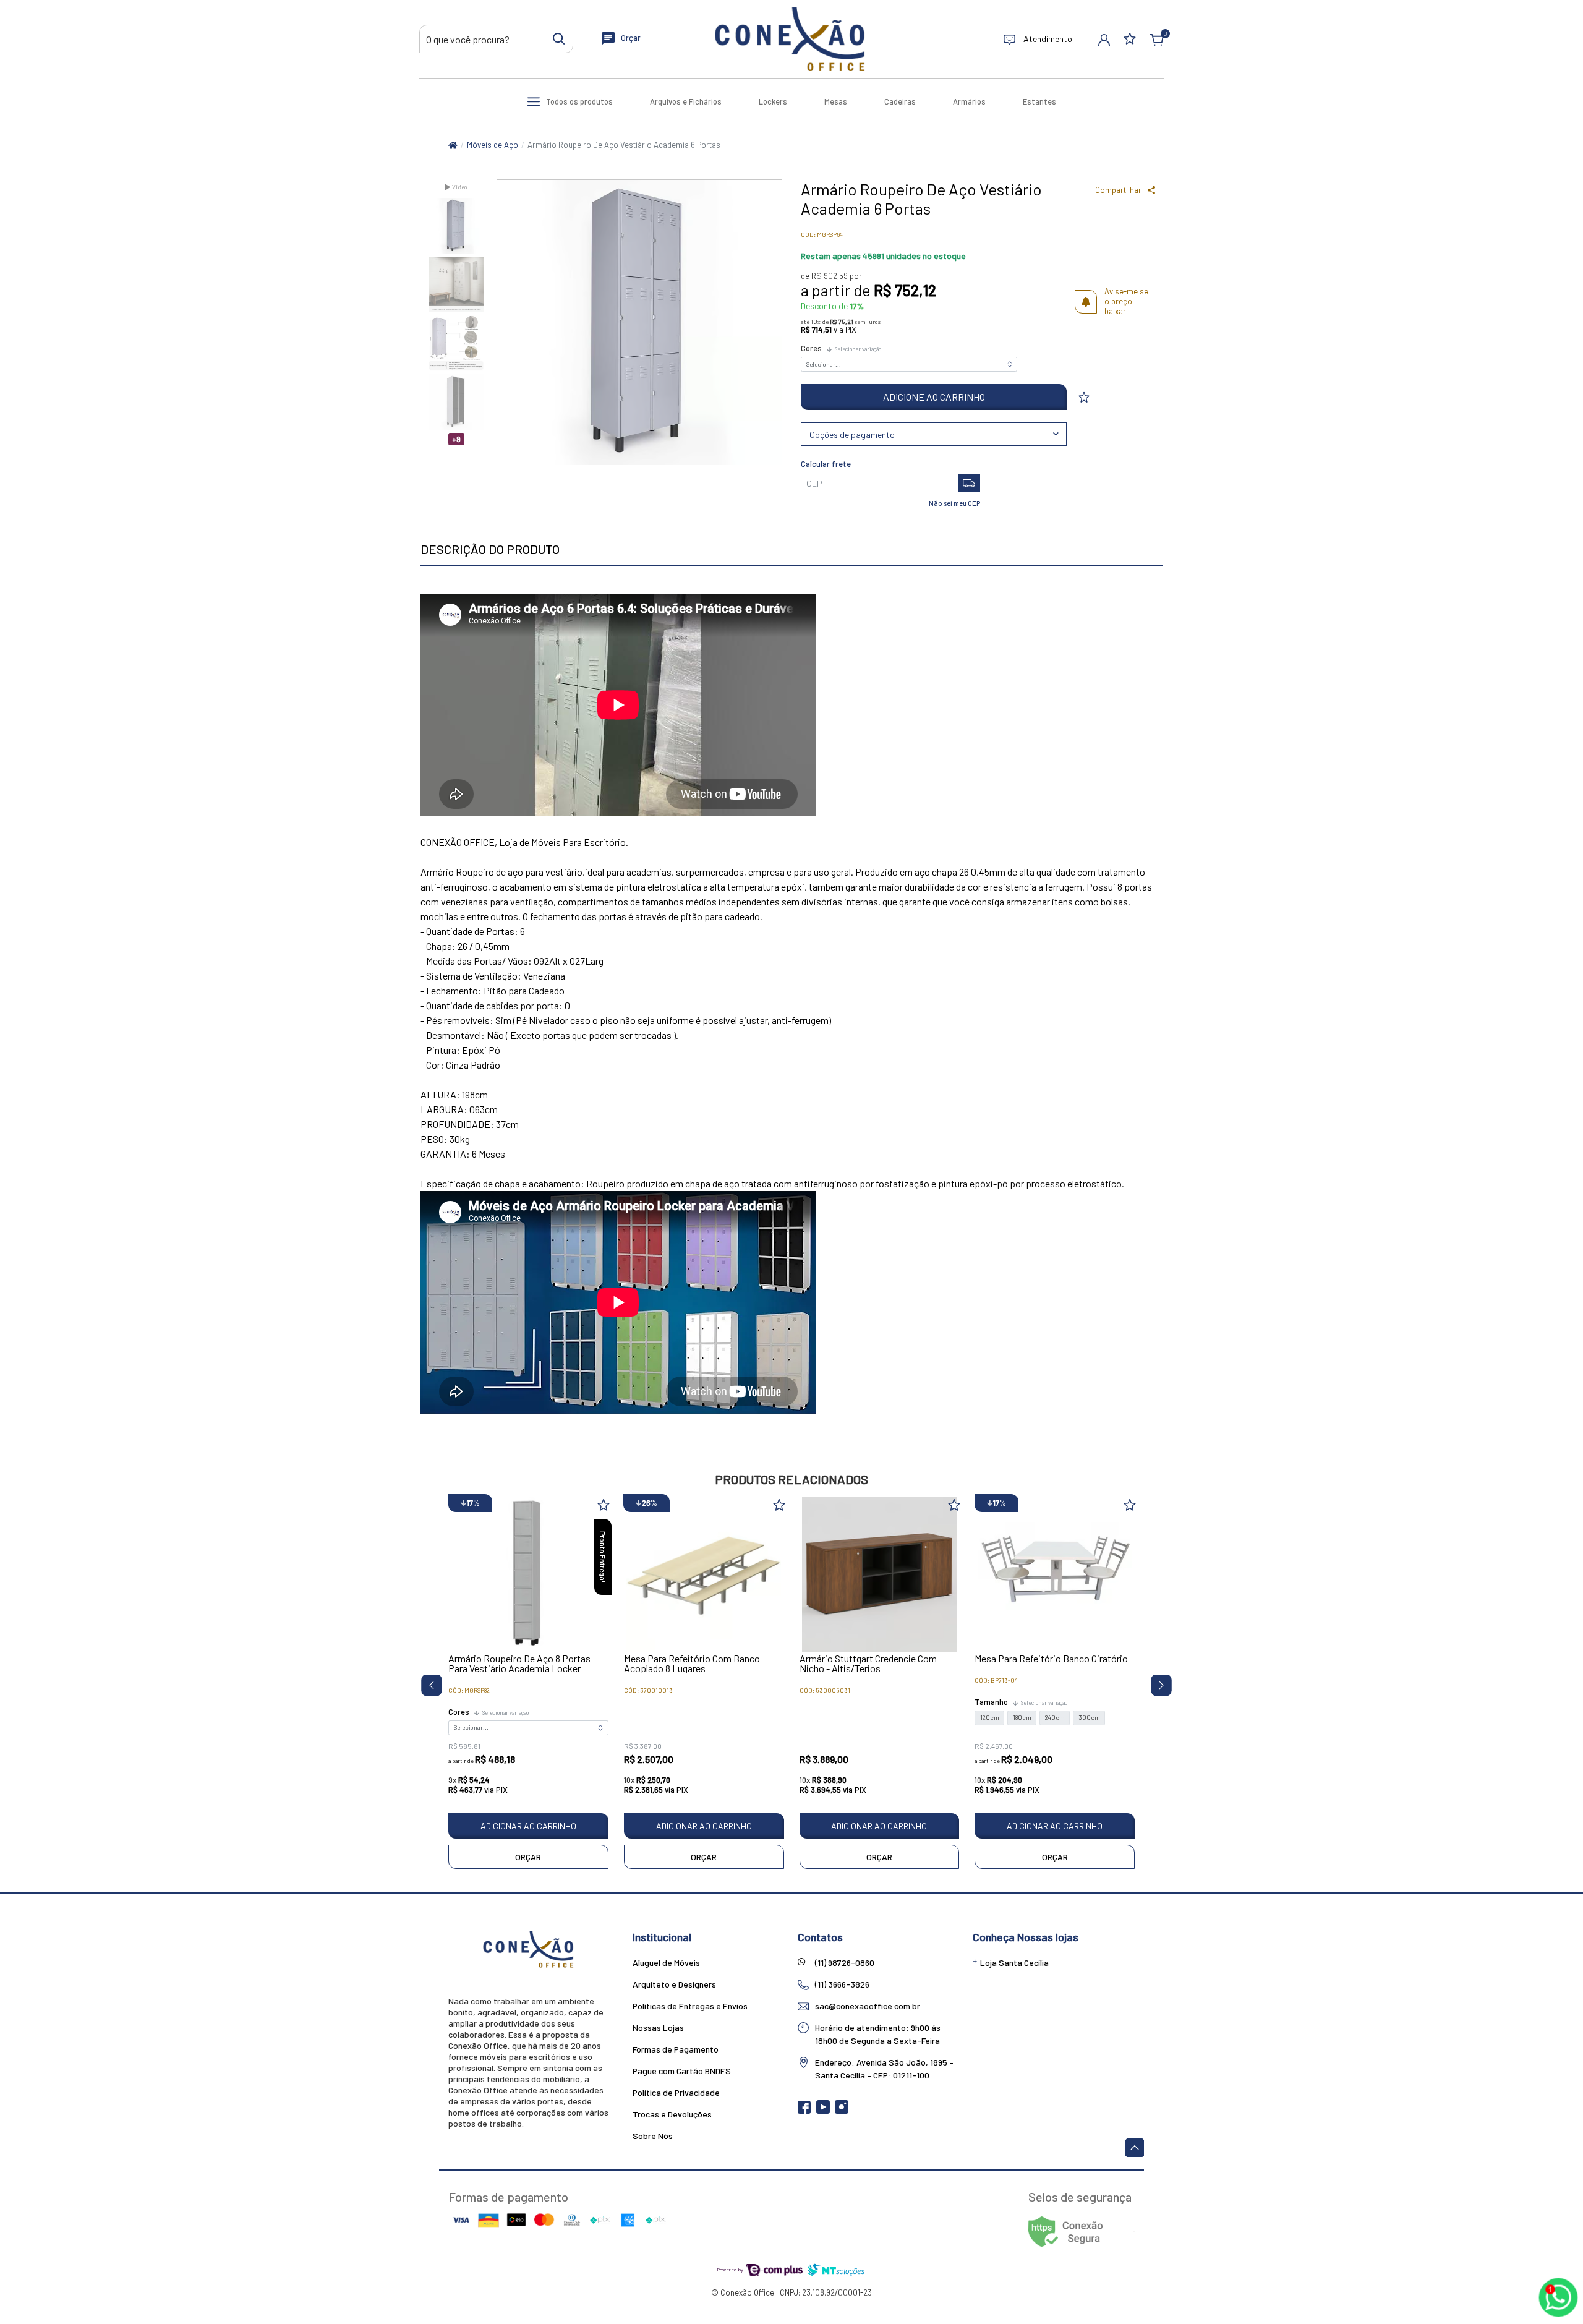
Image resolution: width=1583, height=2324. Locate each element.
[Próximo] (1157, 1683)
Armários (969, 101)
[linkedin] (860, 2111)
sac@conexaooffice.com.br (868, 2006)
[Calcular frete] (969, 483)
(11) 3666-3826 (842, 1984)
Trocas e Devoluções (672, 2114)
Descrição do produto (490, 549)
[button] (1104, 39)
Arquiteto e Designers (674, 1984)
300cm (1089, 1718)
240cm (1055, 1718)
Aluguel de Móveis (666, 1963)
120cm (990, 1718)
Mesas (836, 101)
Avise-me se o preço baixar (1126, 301)
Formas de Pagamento (676, 2049)
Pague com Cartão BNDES (682, 2071)
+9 (456, 439)
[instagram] (843, 2111)
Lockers (773, 101)
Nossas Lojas (658, 2027)
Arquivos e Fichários (686, 101)
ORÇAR (528, 1857)
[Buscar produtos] (559, 38)
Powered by (731, 2269)
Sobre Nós (653, 2136)
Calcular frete (826, 464)
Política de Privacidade (676, 2092)
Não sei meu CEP (954, 503)
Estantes (1039, 101)
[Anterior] (427, 1683)
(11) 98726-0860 (845, 1963)
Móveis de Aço (493, 145)
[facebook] (805, 2111)
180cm (1022, 1718)
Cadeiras (900, 101)
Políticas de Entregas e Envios (690, 2006)
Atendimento (1047, 39)
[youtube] (824, 2111)
